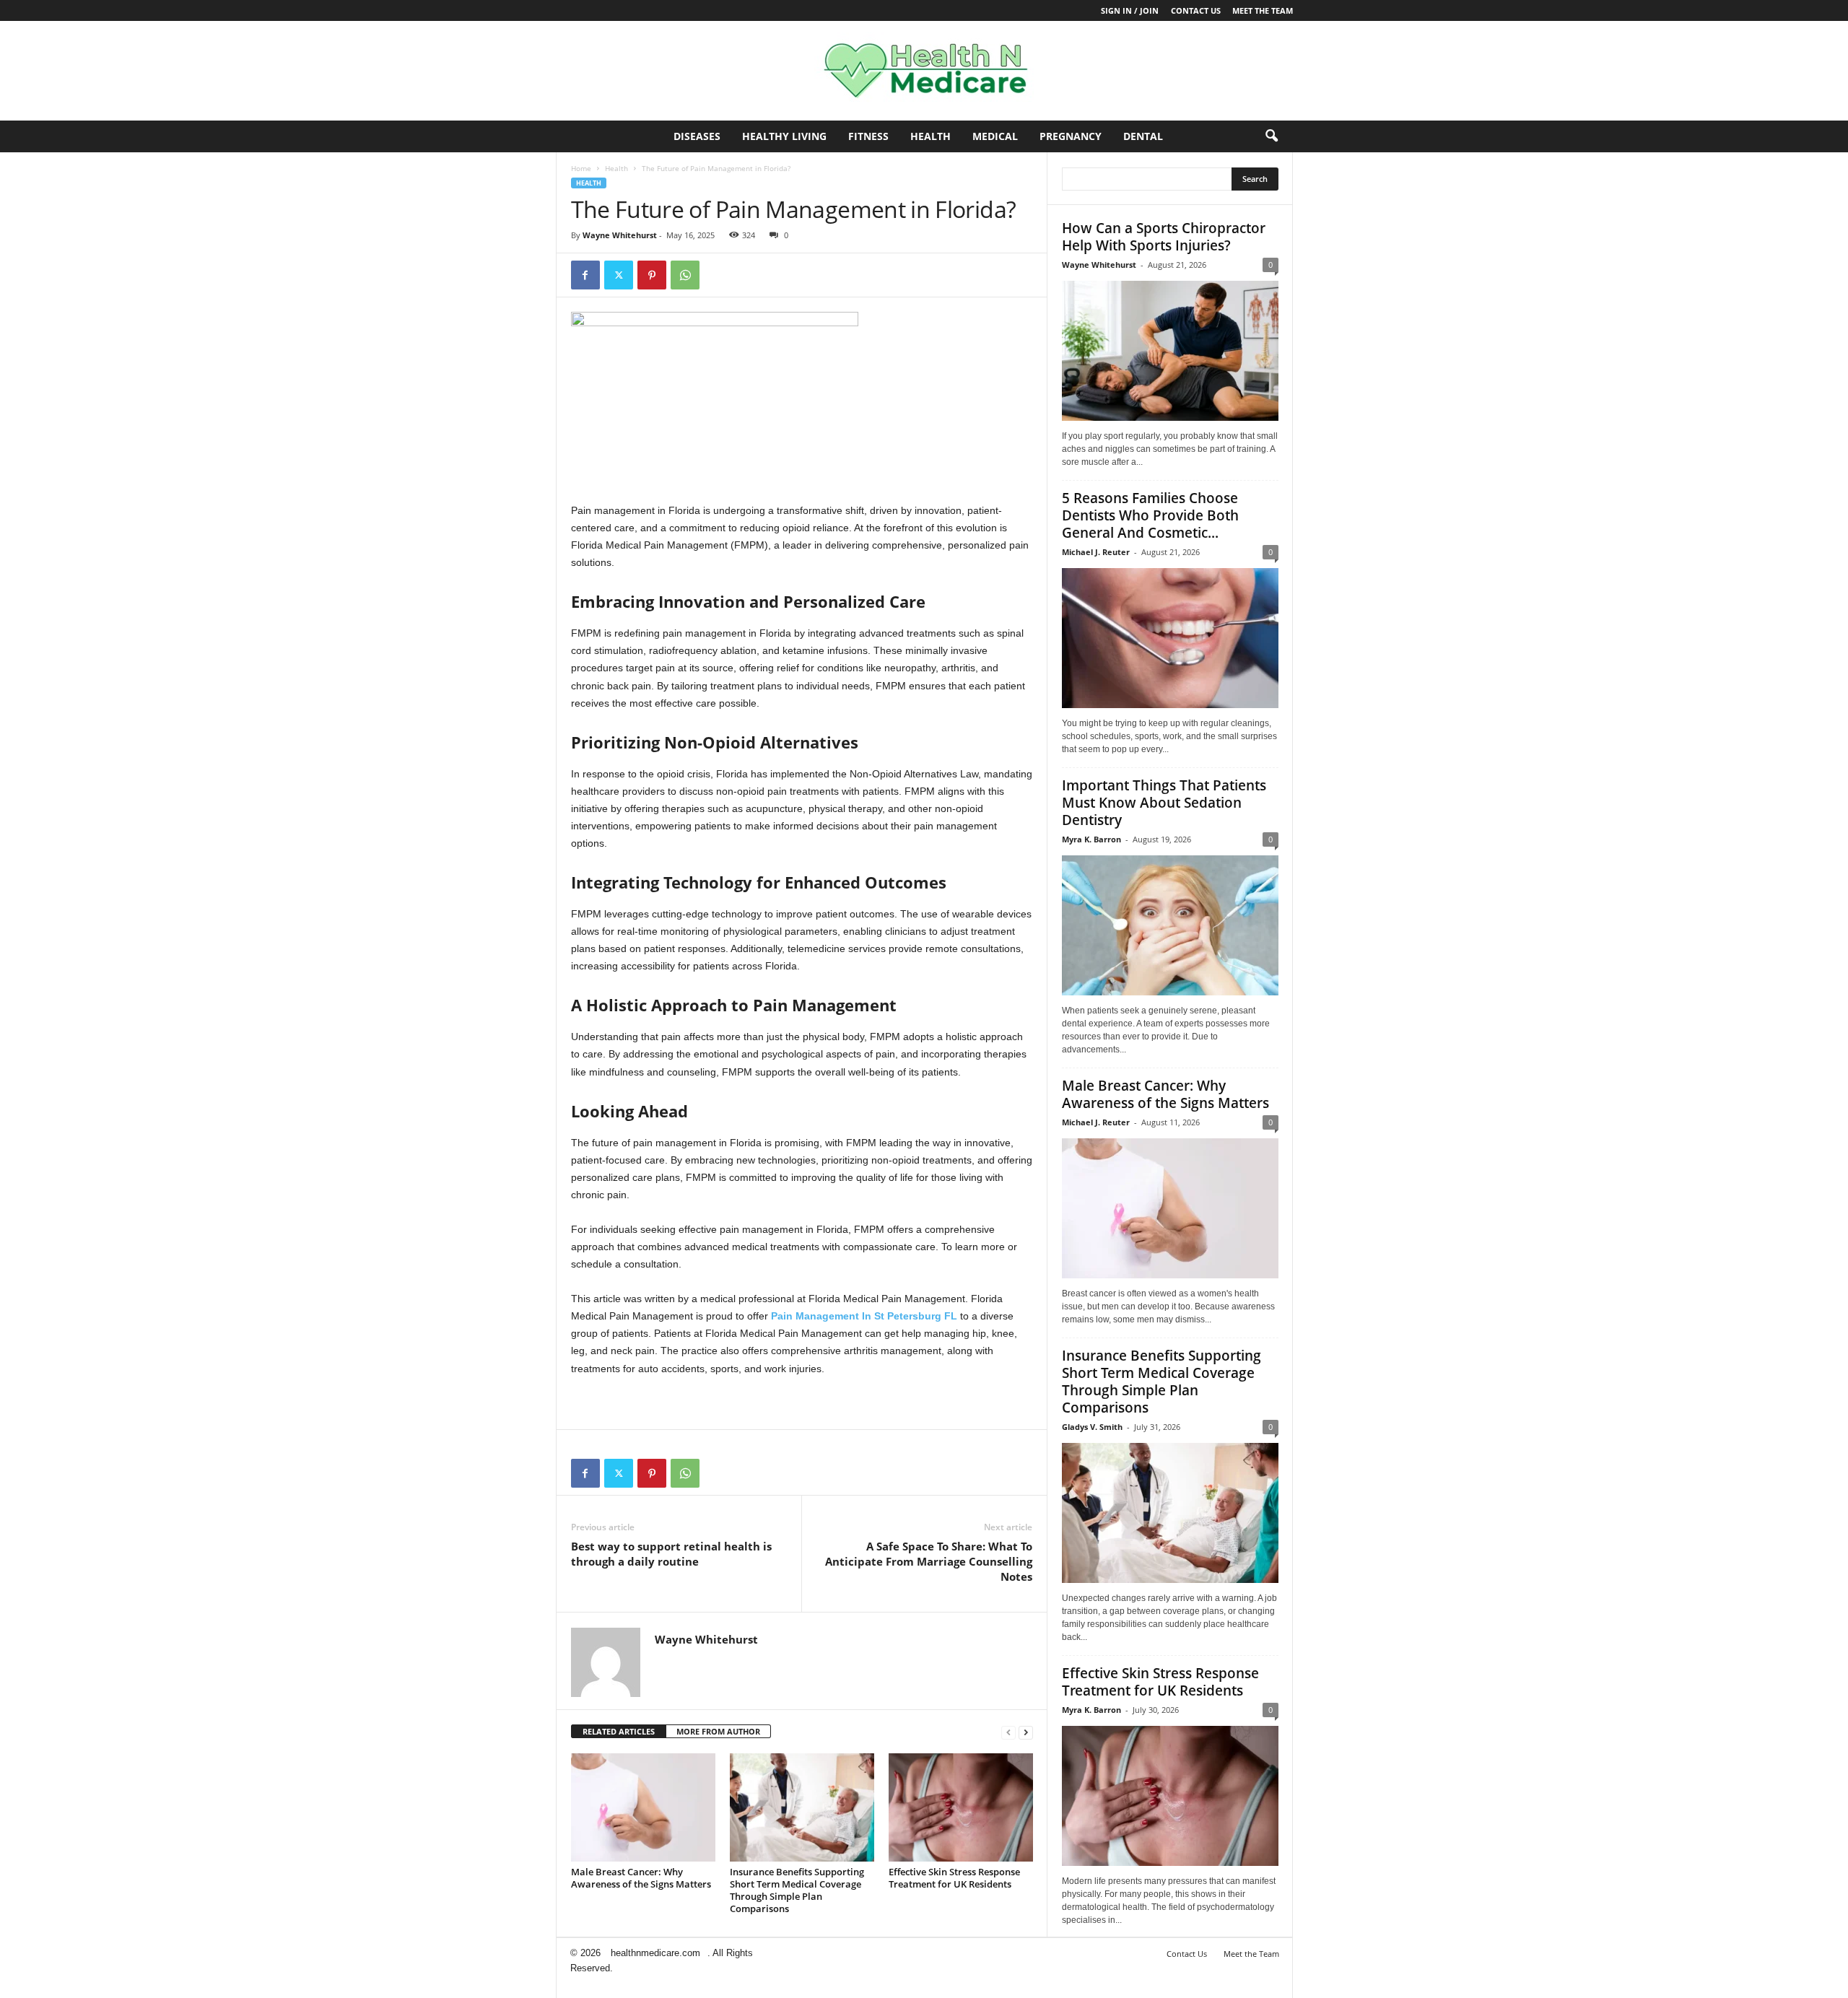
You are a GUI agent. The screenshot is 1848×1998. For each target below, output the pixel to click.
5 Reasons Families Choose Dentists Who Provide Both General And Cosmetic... (1150, 515)
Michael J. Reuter (1096, 552)
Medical (995, 136)
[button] (1271, 136)
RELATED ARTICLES (619, 1731)
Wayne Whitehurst (620, 235)
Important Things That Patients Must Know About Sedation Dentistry (1164, 803)
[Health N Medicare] (924, 71)
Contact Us (1196, 10)
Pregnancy (1071, 136)
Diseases (697, 136)
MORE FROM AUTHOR (718, 1731)
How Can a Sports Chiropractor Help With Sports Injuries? (1164, 237)
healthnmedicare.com (655, 1953)
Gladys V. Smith (1092, 1427)
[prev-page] (1008, 1732)
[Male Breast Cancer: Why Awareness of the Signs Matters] (643, 1807)
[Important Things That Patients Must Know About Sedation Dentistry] (1170, 925)
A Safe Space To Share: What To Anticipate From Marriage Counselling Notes (929, 1561)
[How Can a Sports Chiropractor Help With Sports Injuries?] (1170, 351)
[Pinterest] (652, 275)
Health (930, 136)
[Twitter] (619, 275)
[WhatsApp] (685, 275)
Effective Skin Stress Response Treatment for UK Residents (954, 1878)
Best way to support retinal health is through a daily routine (671, 1554)
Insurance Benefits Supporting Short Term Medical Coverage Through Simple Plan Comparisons (797, 1890)
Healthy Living (784, 136)
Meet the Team (1263, 10)
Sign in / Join (1130, 10)
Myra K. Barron (1091, 839)
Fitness (868, 136)
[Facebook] (585, 275)
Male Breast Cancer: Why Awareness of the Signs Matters (641, 1878)
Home (581, 168)
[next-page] (1026, 1732)
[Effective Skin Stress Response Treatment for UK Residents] (961, 1807)
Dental (1143, 136)
